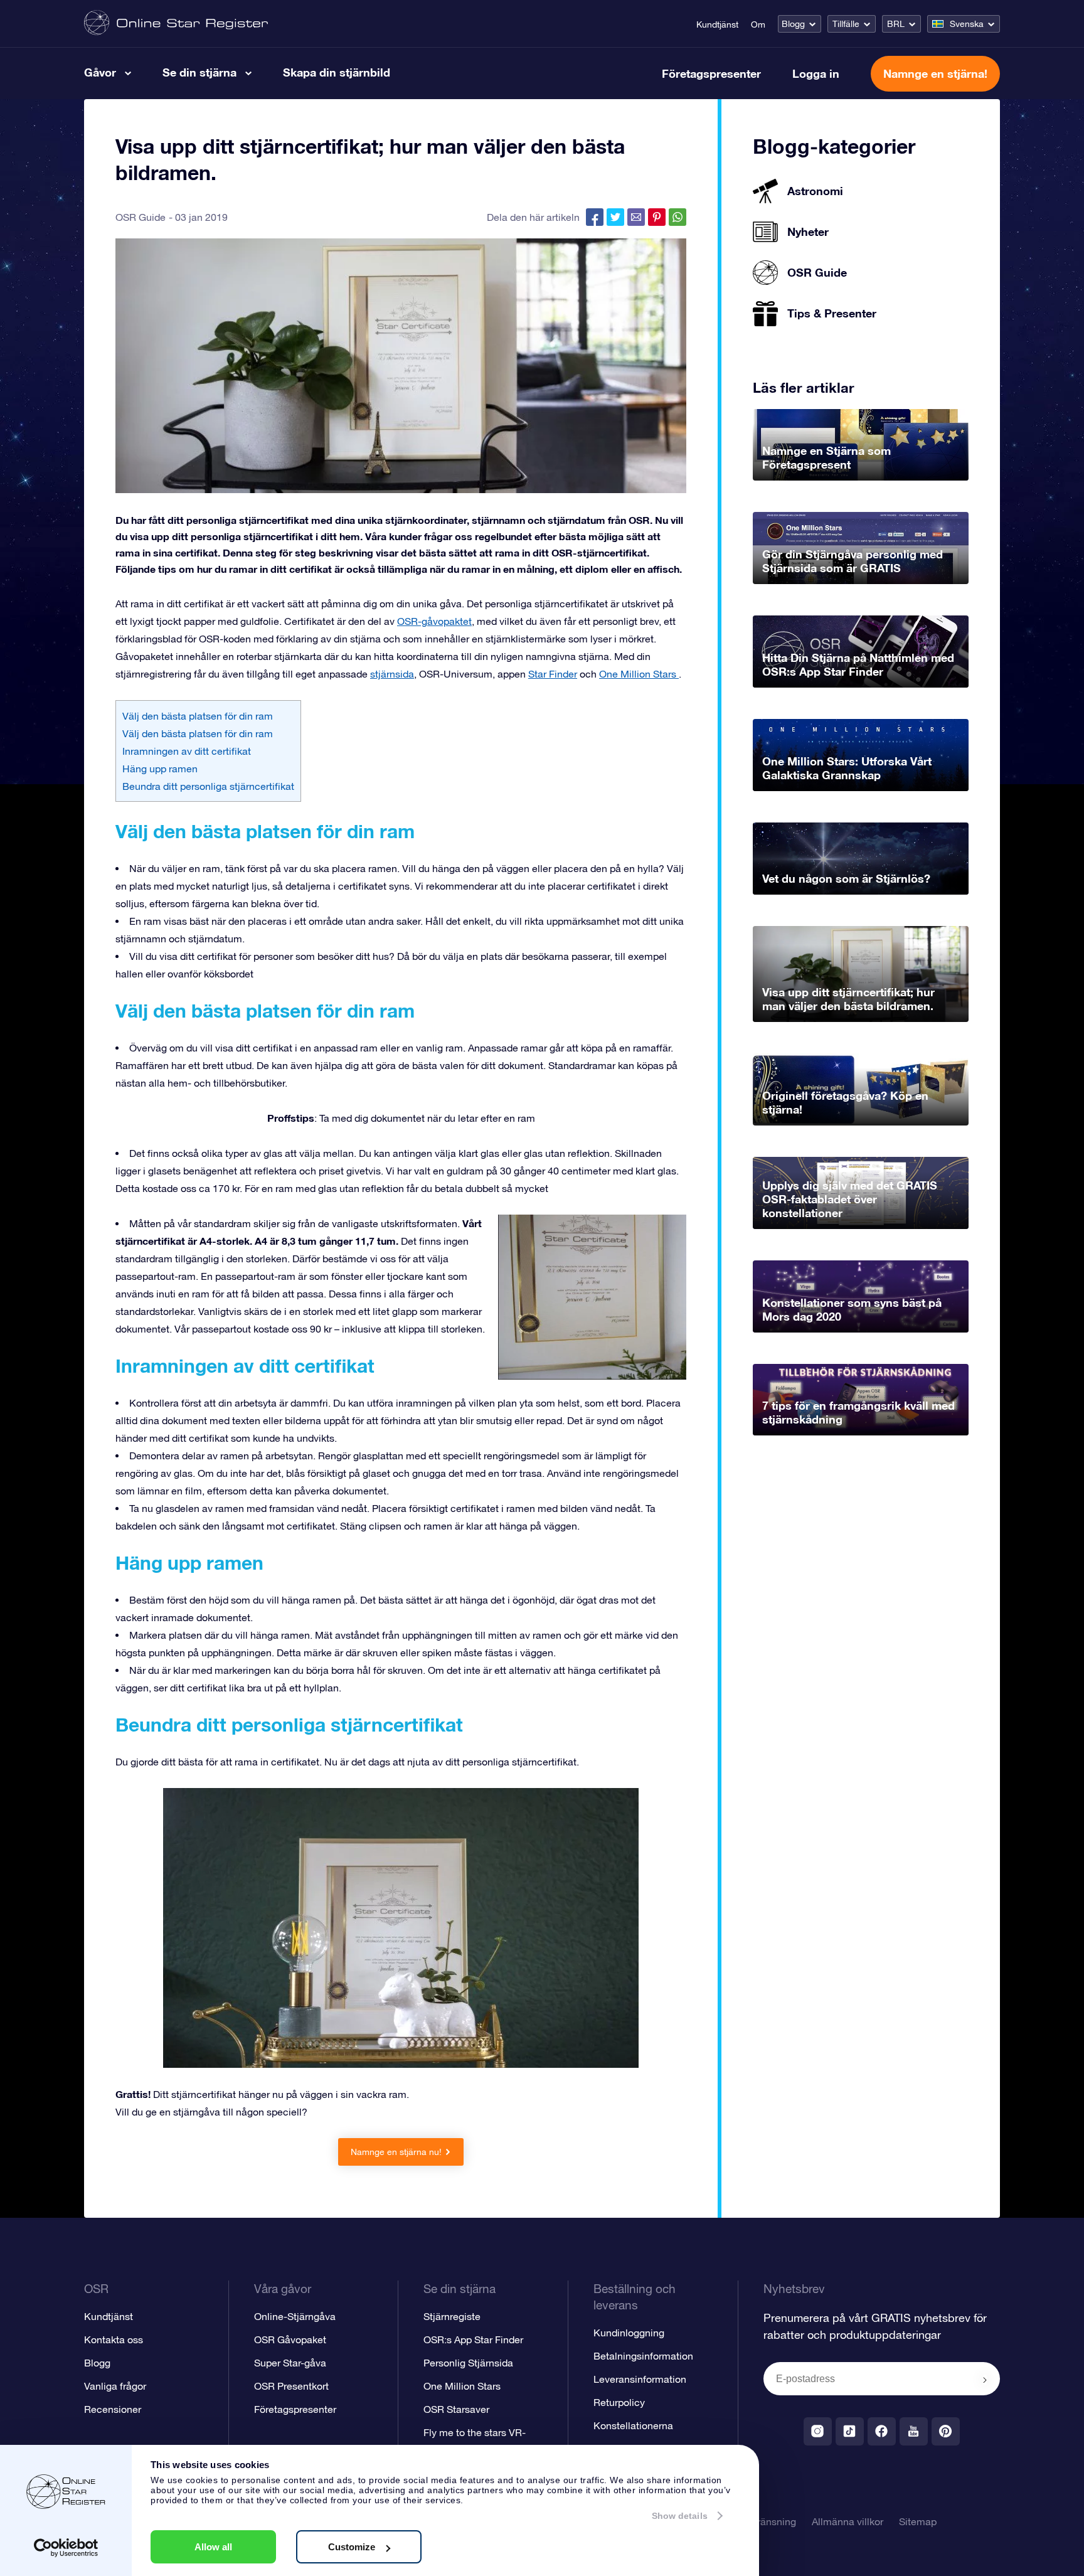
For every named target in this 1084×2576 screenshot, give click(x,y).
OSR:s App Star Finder (473, 2339)
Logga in (816, 73)
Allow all (213, 2547)
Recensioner (113, 2409)
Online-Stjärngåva (295, 2316)
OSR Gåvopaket (290, 2339)
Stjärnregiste (452, 2316)
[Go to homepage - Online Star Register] (176, 24)
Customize (352, 2547)
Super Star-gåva (290, 2363)
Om (758, 24)
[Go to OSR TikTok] (850, 2431)
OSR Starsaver (456, 2409)
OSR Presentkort (291, 2386)
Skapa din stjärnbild (337, 72)
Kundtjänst (717, 24)
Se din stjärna (199, 72)
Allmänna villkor (848, 2521)
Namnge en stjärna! (935, 73)
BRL (896, 24)
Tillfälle (846, 24)
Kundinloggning (629, 2333)
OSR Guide (141, 217)
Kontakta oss (114, 2339)
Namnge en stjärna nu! (396, 2152)
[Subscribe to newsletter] (985, 2380)
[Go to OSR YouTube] (914, 2431)
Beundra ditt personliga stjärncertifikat (208, 786)
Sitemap (918, 2521)
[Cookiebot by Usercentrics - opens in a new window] (66, 2548)
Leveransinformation (640, 2379)
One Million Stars (639, 674)
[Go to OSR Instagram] (818, 2431)
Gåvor (100, 72)
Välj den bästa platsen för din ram (198, 716)
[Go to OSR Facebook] (882, 2431)
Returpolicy (619, 2402)
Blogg (793, 24)
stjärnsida (392, 674)
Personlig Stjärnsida (468, 2363)
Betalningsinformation (643, 2356)
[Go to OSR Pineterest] (946, 2431)
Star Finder (553, 674)
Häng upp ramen (160, 769)
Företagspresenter (711, 73)
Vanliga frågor (115, 2386)
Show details (680, 2516)
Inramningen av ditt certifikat (187, 751)
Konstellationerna (633, 2425)
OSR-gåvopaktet (434, 621)
